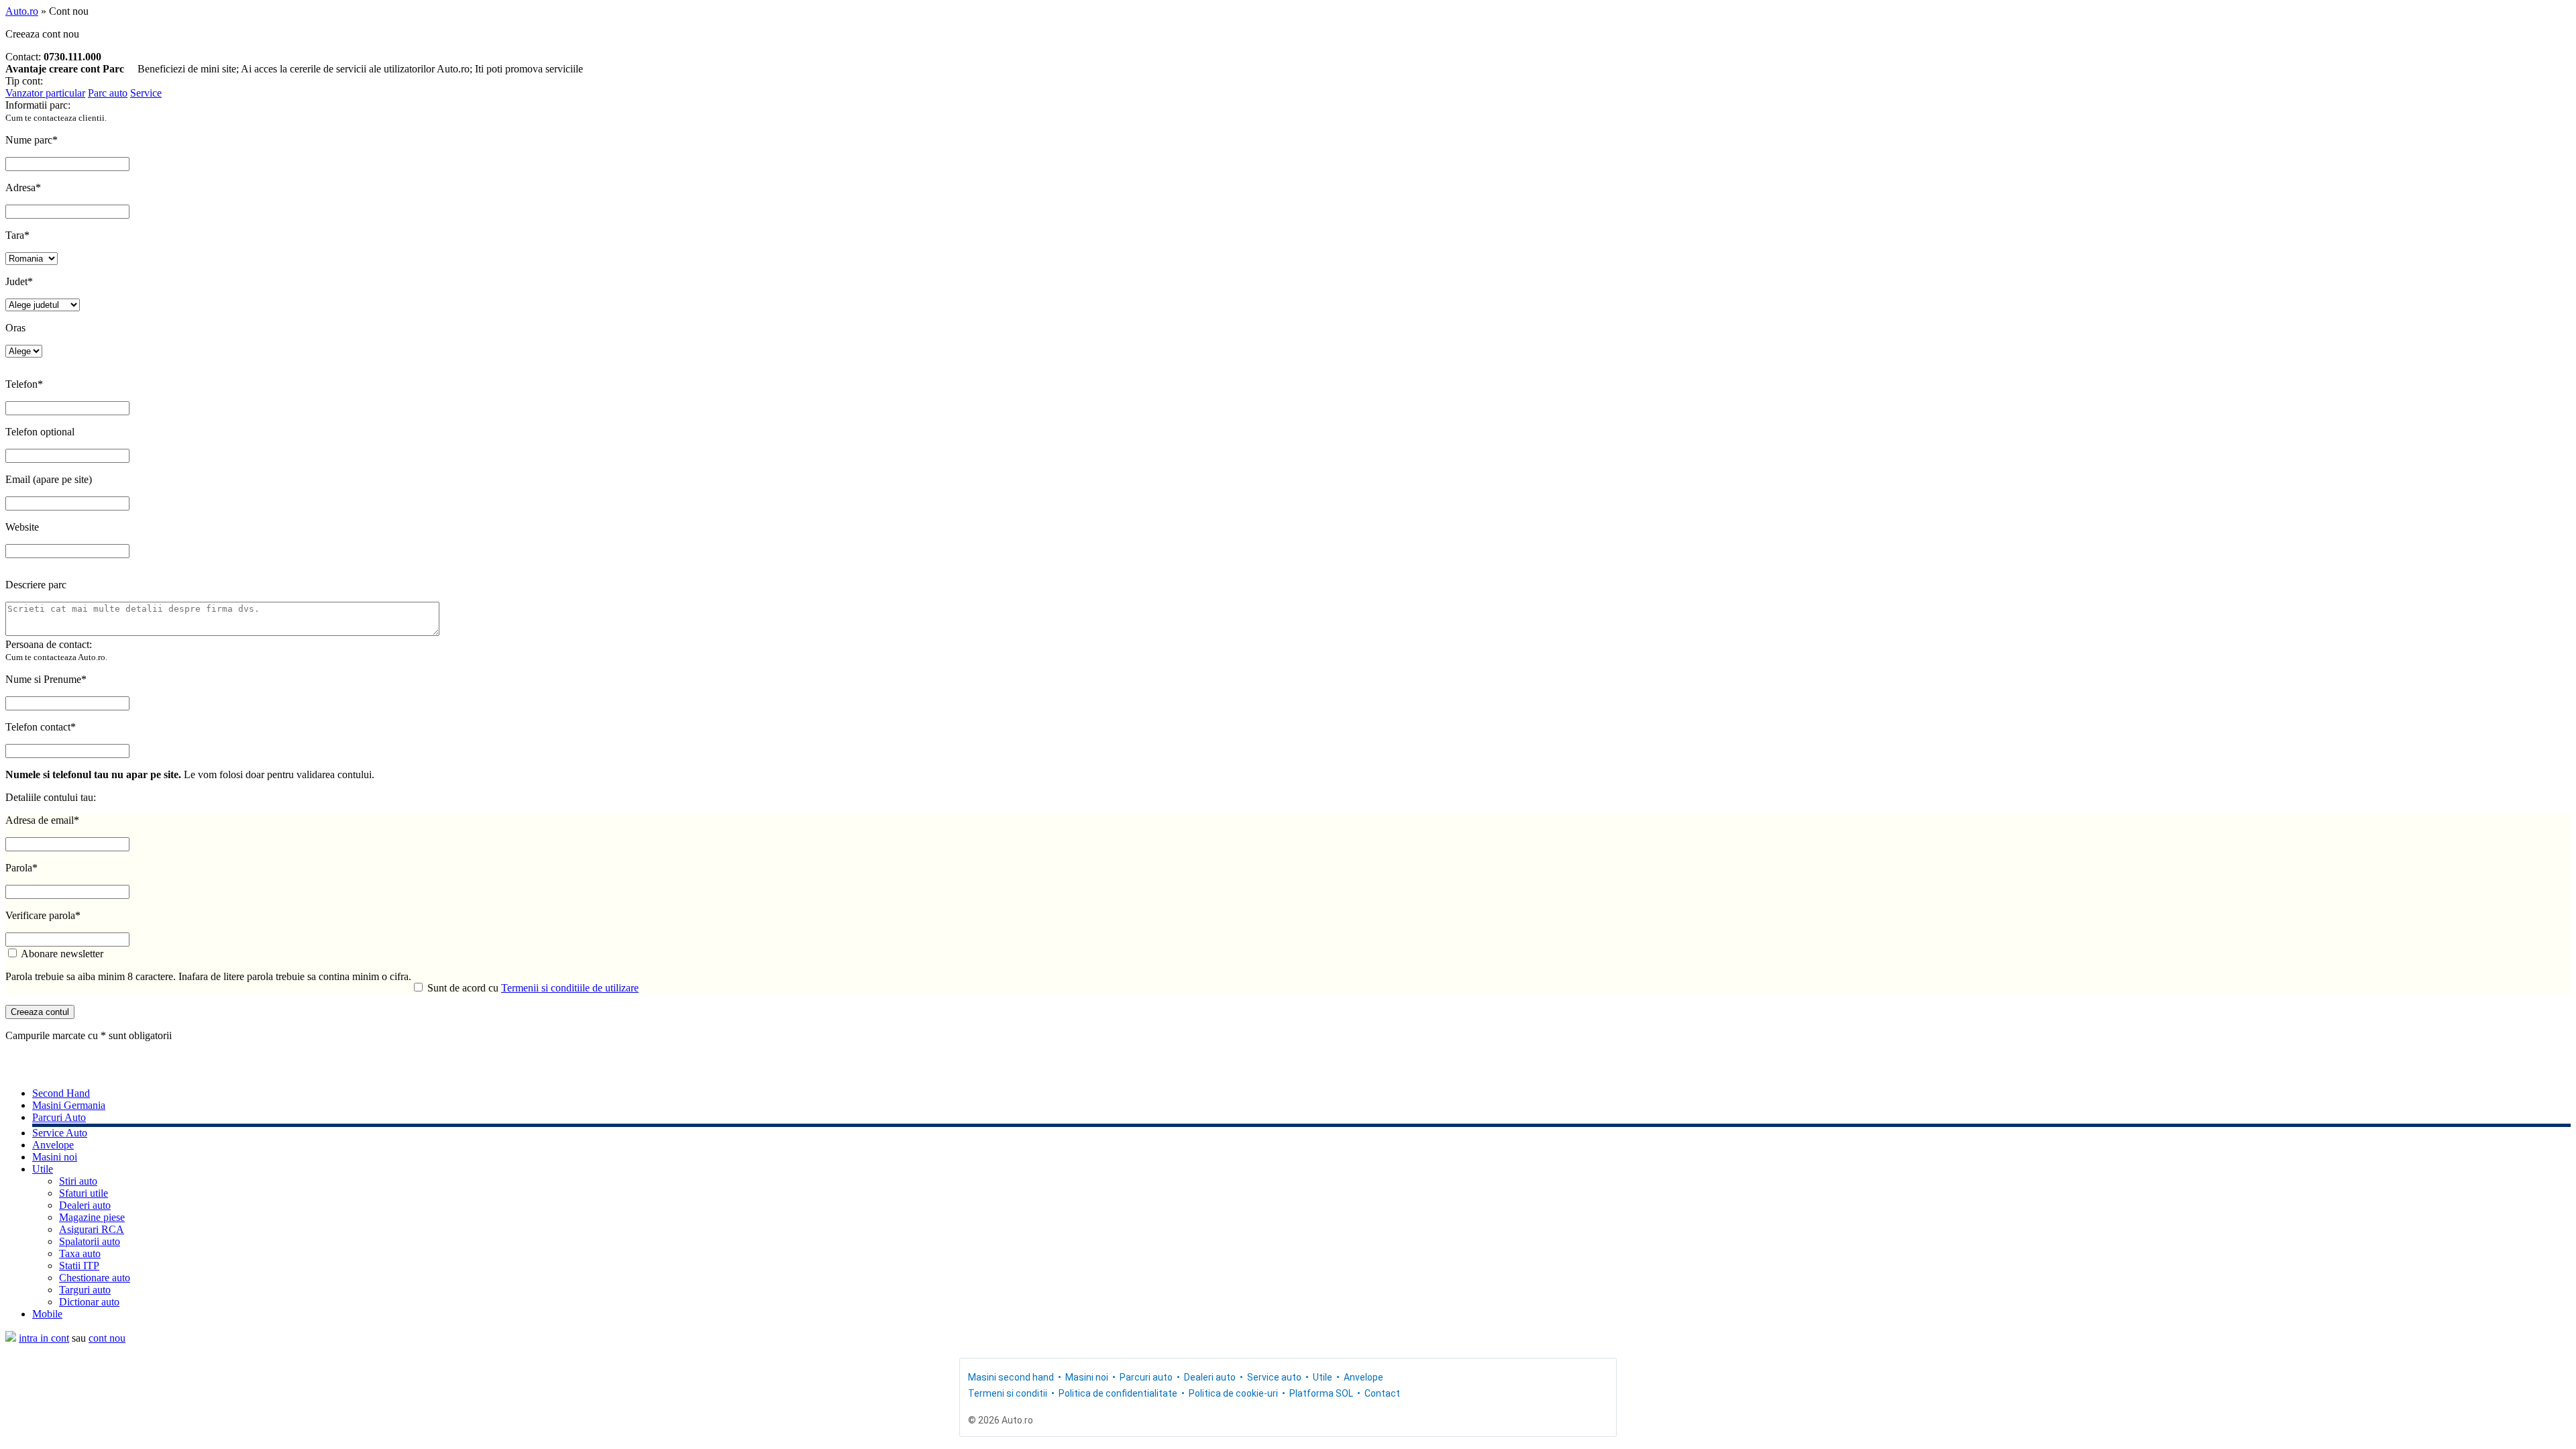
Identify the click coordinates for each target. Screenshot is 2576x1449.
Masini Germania (69, 1105)
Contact (1382, 1393)
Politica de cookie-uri (1233, 1393)
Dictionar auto (89, 1302)
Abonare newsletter (61, 954)
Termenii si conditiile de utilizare (570, 988)
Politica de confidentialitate (1118, 1393)
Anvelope (53, 1145)
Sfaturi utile (84, 1193)
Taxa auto (80, 1253)
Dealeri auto (85, 1205)
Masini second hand (1011, 1377)
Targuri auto (85, 1290)
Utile (43, 1169)
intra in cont (44, 1338)
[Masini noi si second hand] (11, 1338)
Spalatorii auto (90, 1241)
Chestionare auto (95, 1278)
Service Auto (60, 1133)
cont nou (107, 1338)
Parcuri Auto (59, 1117)
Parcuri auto (1146, 1377)
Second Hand (61, 1093)
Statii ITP (79, 1266)
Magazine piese (92, 1217)
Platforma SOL (1321, 1393)
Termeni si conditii (1008, 1393)
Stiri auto (78, 1181)
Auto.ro (22, 11)
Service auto (1274, 1377)
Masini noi (55, 1157)
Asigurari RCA (92, 1229)
